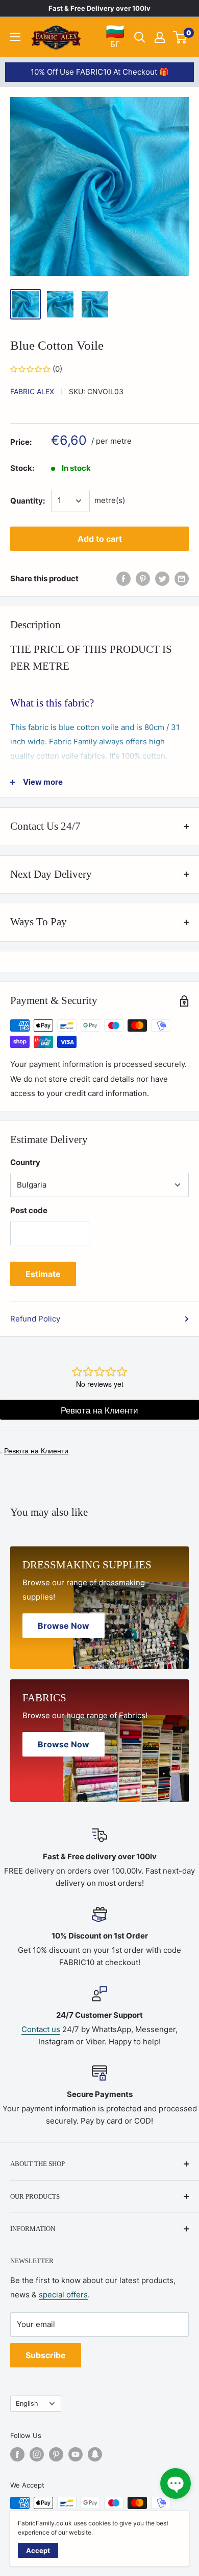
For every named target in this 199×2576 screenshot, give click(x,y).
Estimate (43, 1274)
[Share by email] (182, 579)
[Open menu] (15, 37)
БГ (115, 36)
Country (25, 1162)
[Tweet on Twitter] (162, 579)
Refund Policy (35, 1319)
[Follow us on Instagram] (37, 2454)
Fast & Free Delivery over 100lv (99, 8)
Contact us (41, 2029)
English (27, 2403)
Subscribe (46, 2355)
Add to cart (100, 539)
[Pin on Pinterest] (143, 579)
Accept (38, 2550)
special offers (63, 2295)
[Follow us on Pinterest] (56, 2454)
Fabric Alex (32, 391)
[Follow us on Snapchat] (95, 2454)
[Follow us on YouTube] (76, 2454)
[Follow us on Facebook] (17, 2454)
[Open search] (140, 37)
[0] (180, 37)
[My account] (160, 37)
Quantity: (28, 501)
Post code (29, 1210)
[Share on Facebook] (123, 579)
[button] (176, 2483)
